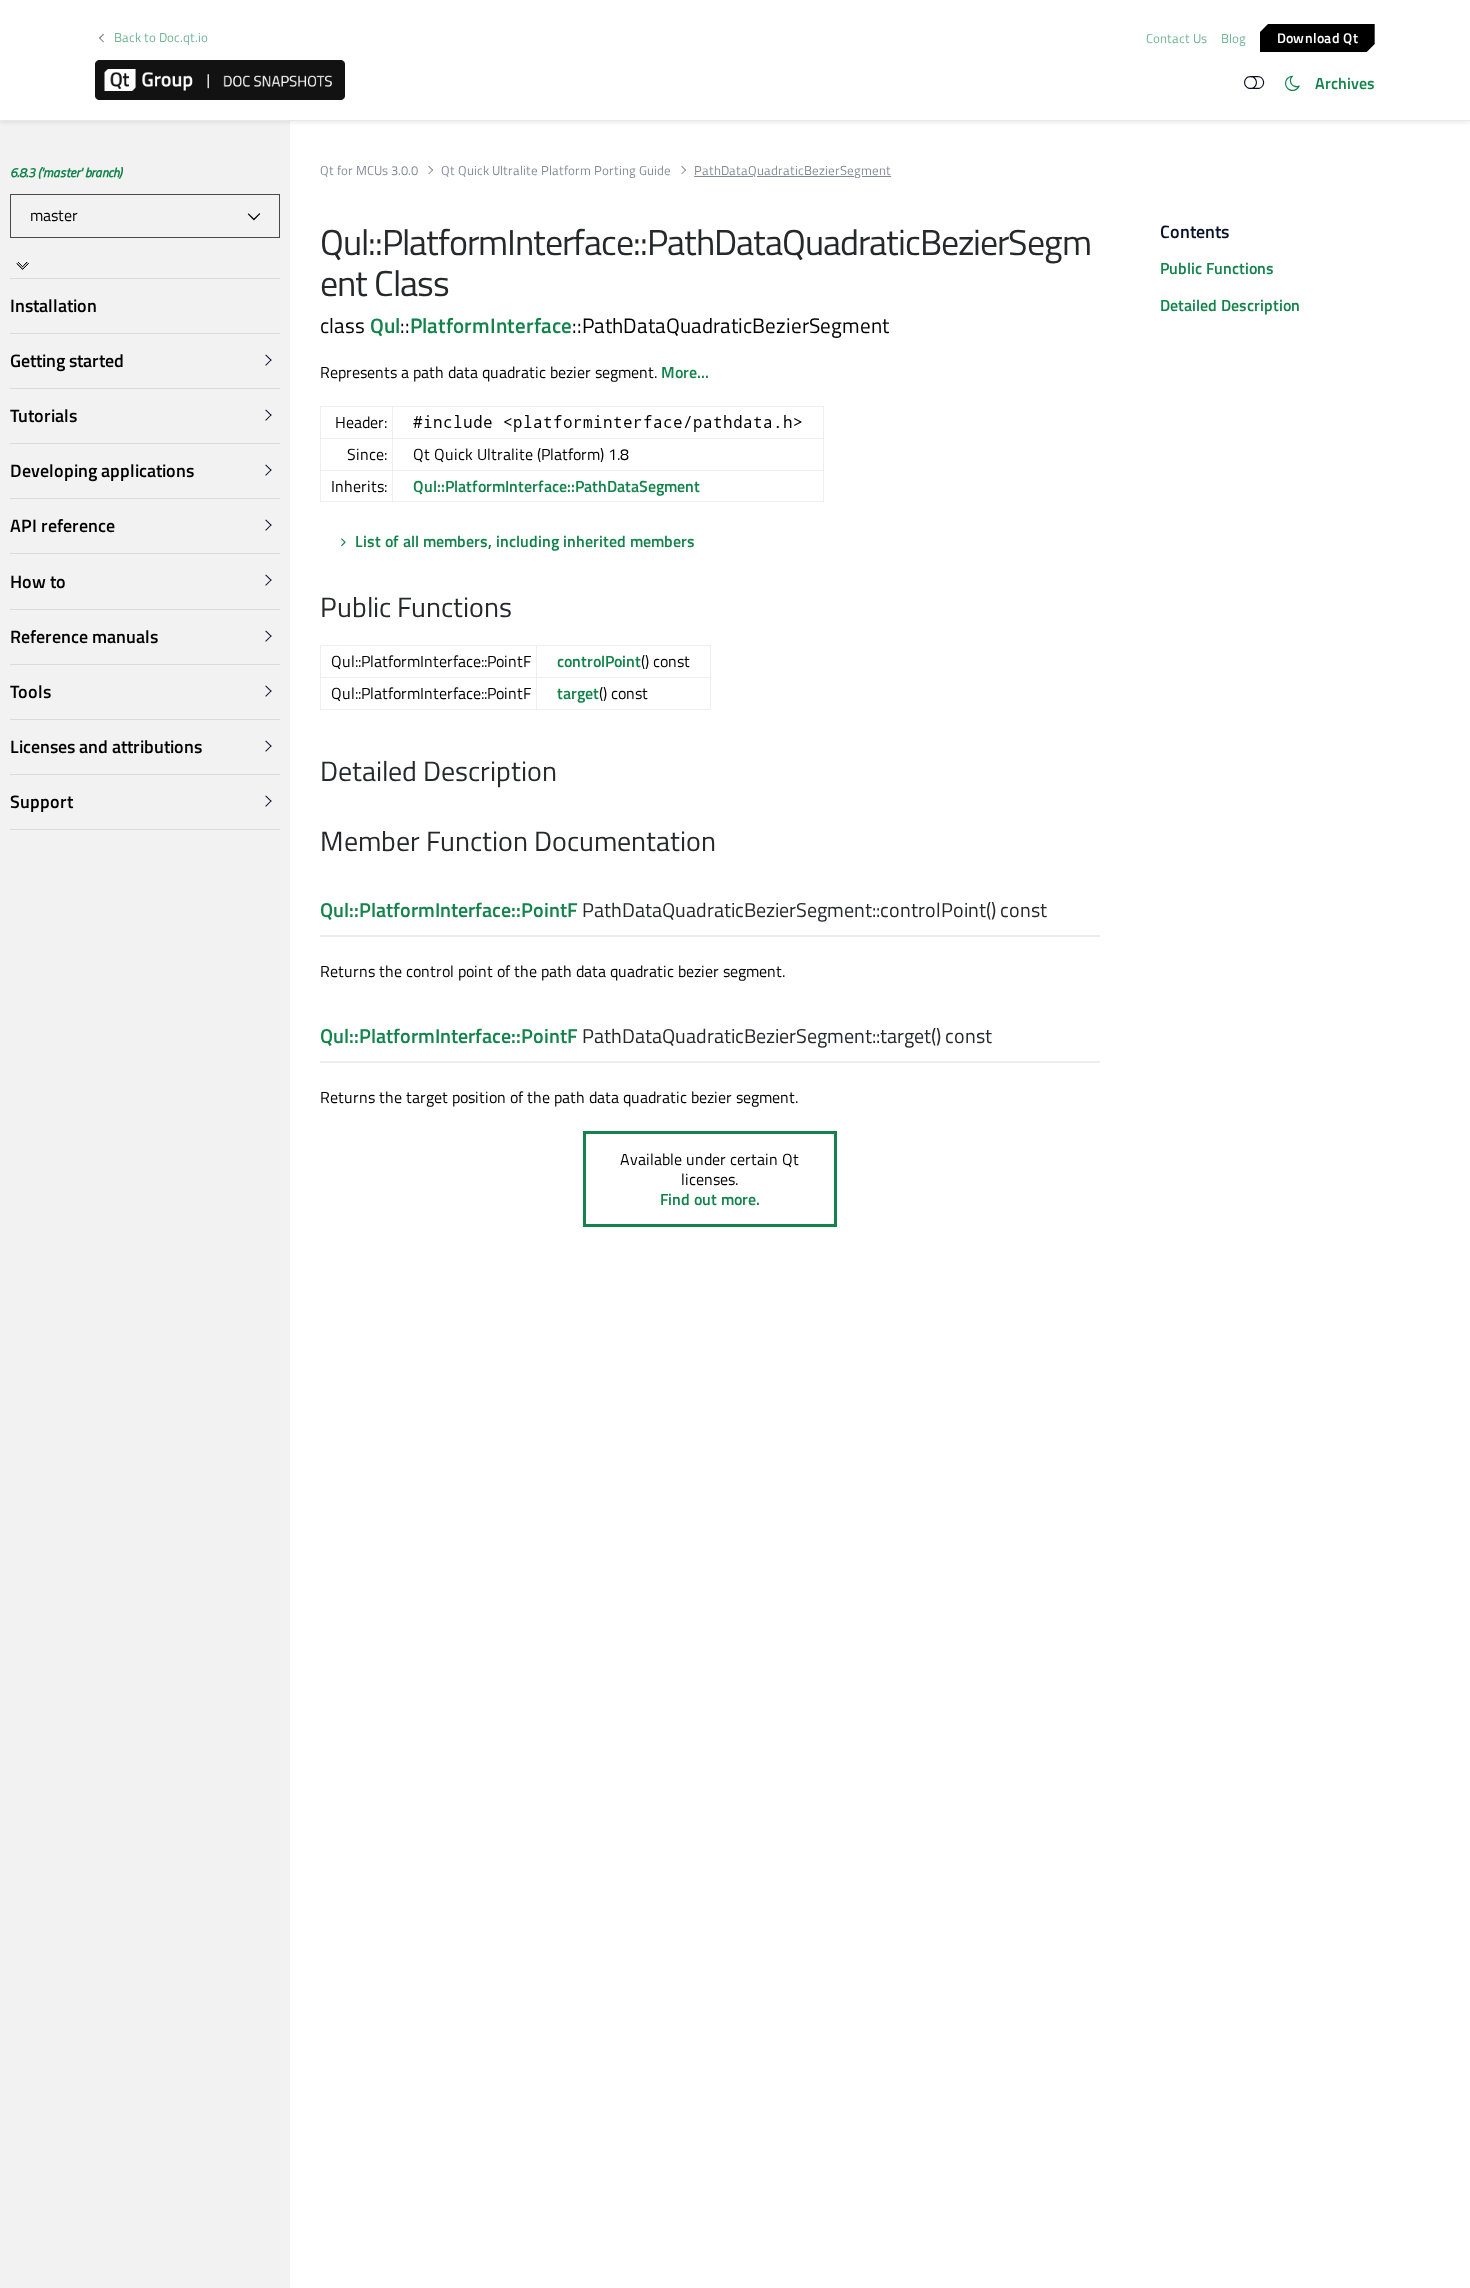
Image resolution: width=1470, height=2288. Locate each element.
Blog (1233, 38)
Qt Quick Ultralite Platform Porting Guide (556, 170)
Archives (1345, 83)
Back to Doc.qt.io (161, 37)
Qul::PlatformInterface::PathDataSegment (556, 486)
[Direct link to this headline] (522, 609)
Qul (385, 325)
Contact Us (1176, 38)
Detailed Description (1230, 305)
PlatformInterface (491, 325)
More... (685, 372)
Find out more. (710, 1199)
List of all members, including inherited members (525, 541)
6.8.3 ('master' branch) (66, 172)
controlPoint (599, 661)
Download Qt (1317, 36)
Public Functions (1217, 268)
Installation (53, 305)
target (578, 693)
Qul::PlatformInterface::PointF (449, 909)
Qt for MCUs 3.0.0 (369, 170)
